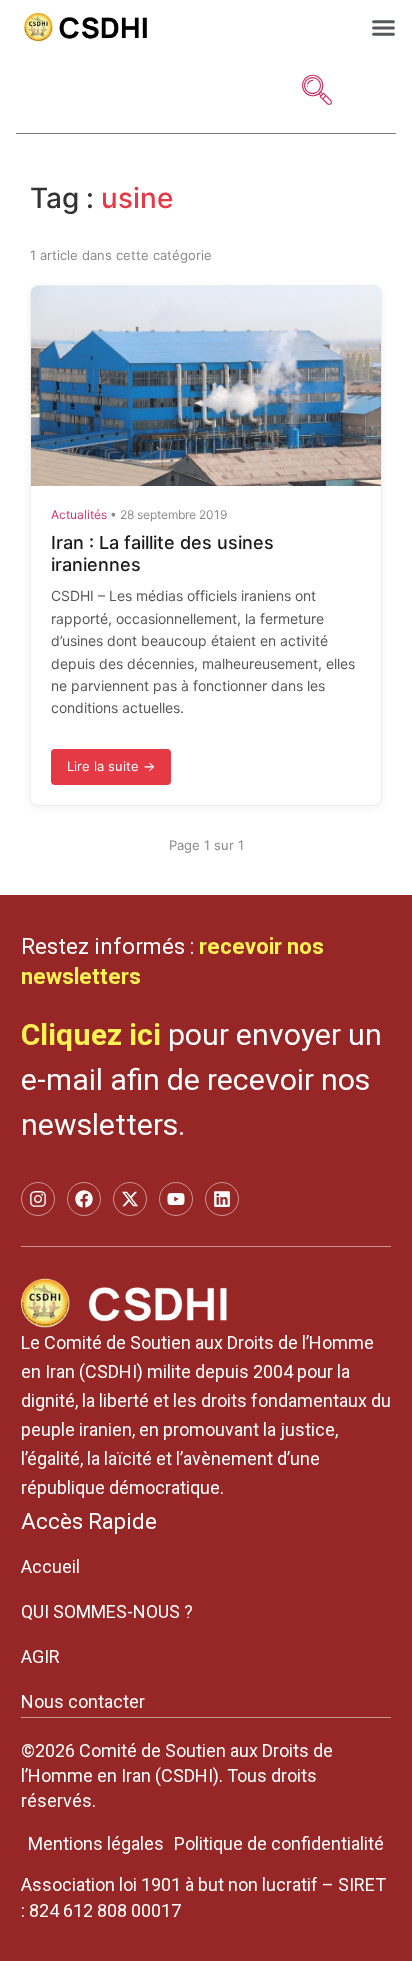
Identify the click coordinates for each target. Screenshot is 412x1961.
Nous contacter (83, 1701)
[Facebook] (84, 1199)
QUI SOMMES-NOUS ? (107, 1611)
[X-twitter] (130, 1199)
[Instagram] (38, 1199)
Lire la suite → (111, 766)
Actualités (79, 514)
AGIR (40, 1656)
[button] (384, 27)
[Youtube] (176, 1199)
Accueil (50, 1566)
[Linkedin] (222, 1199)
